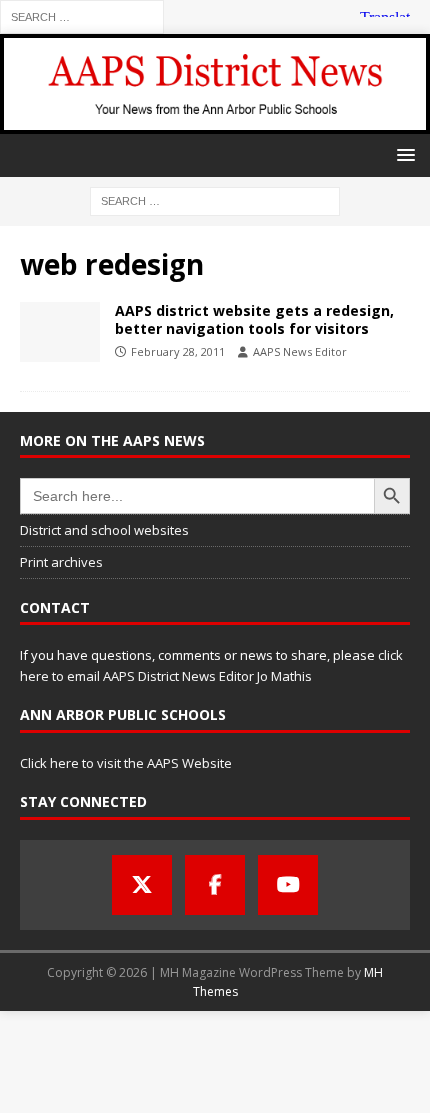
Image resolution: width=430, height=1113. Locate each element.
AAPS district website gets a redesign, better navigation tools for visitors (254, 319)
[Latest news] (60, 332)
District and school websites (104, 530)
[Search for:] (82, 15)
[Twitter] (142, 885)
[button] (402, 154)
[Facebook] (215, 885)
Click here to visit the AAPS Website (126, 763)
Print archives (61, 562)
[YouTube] (288, 885)
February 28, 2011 (178, 351)
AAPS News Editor (300, 351)
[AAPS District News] (215, 121)
